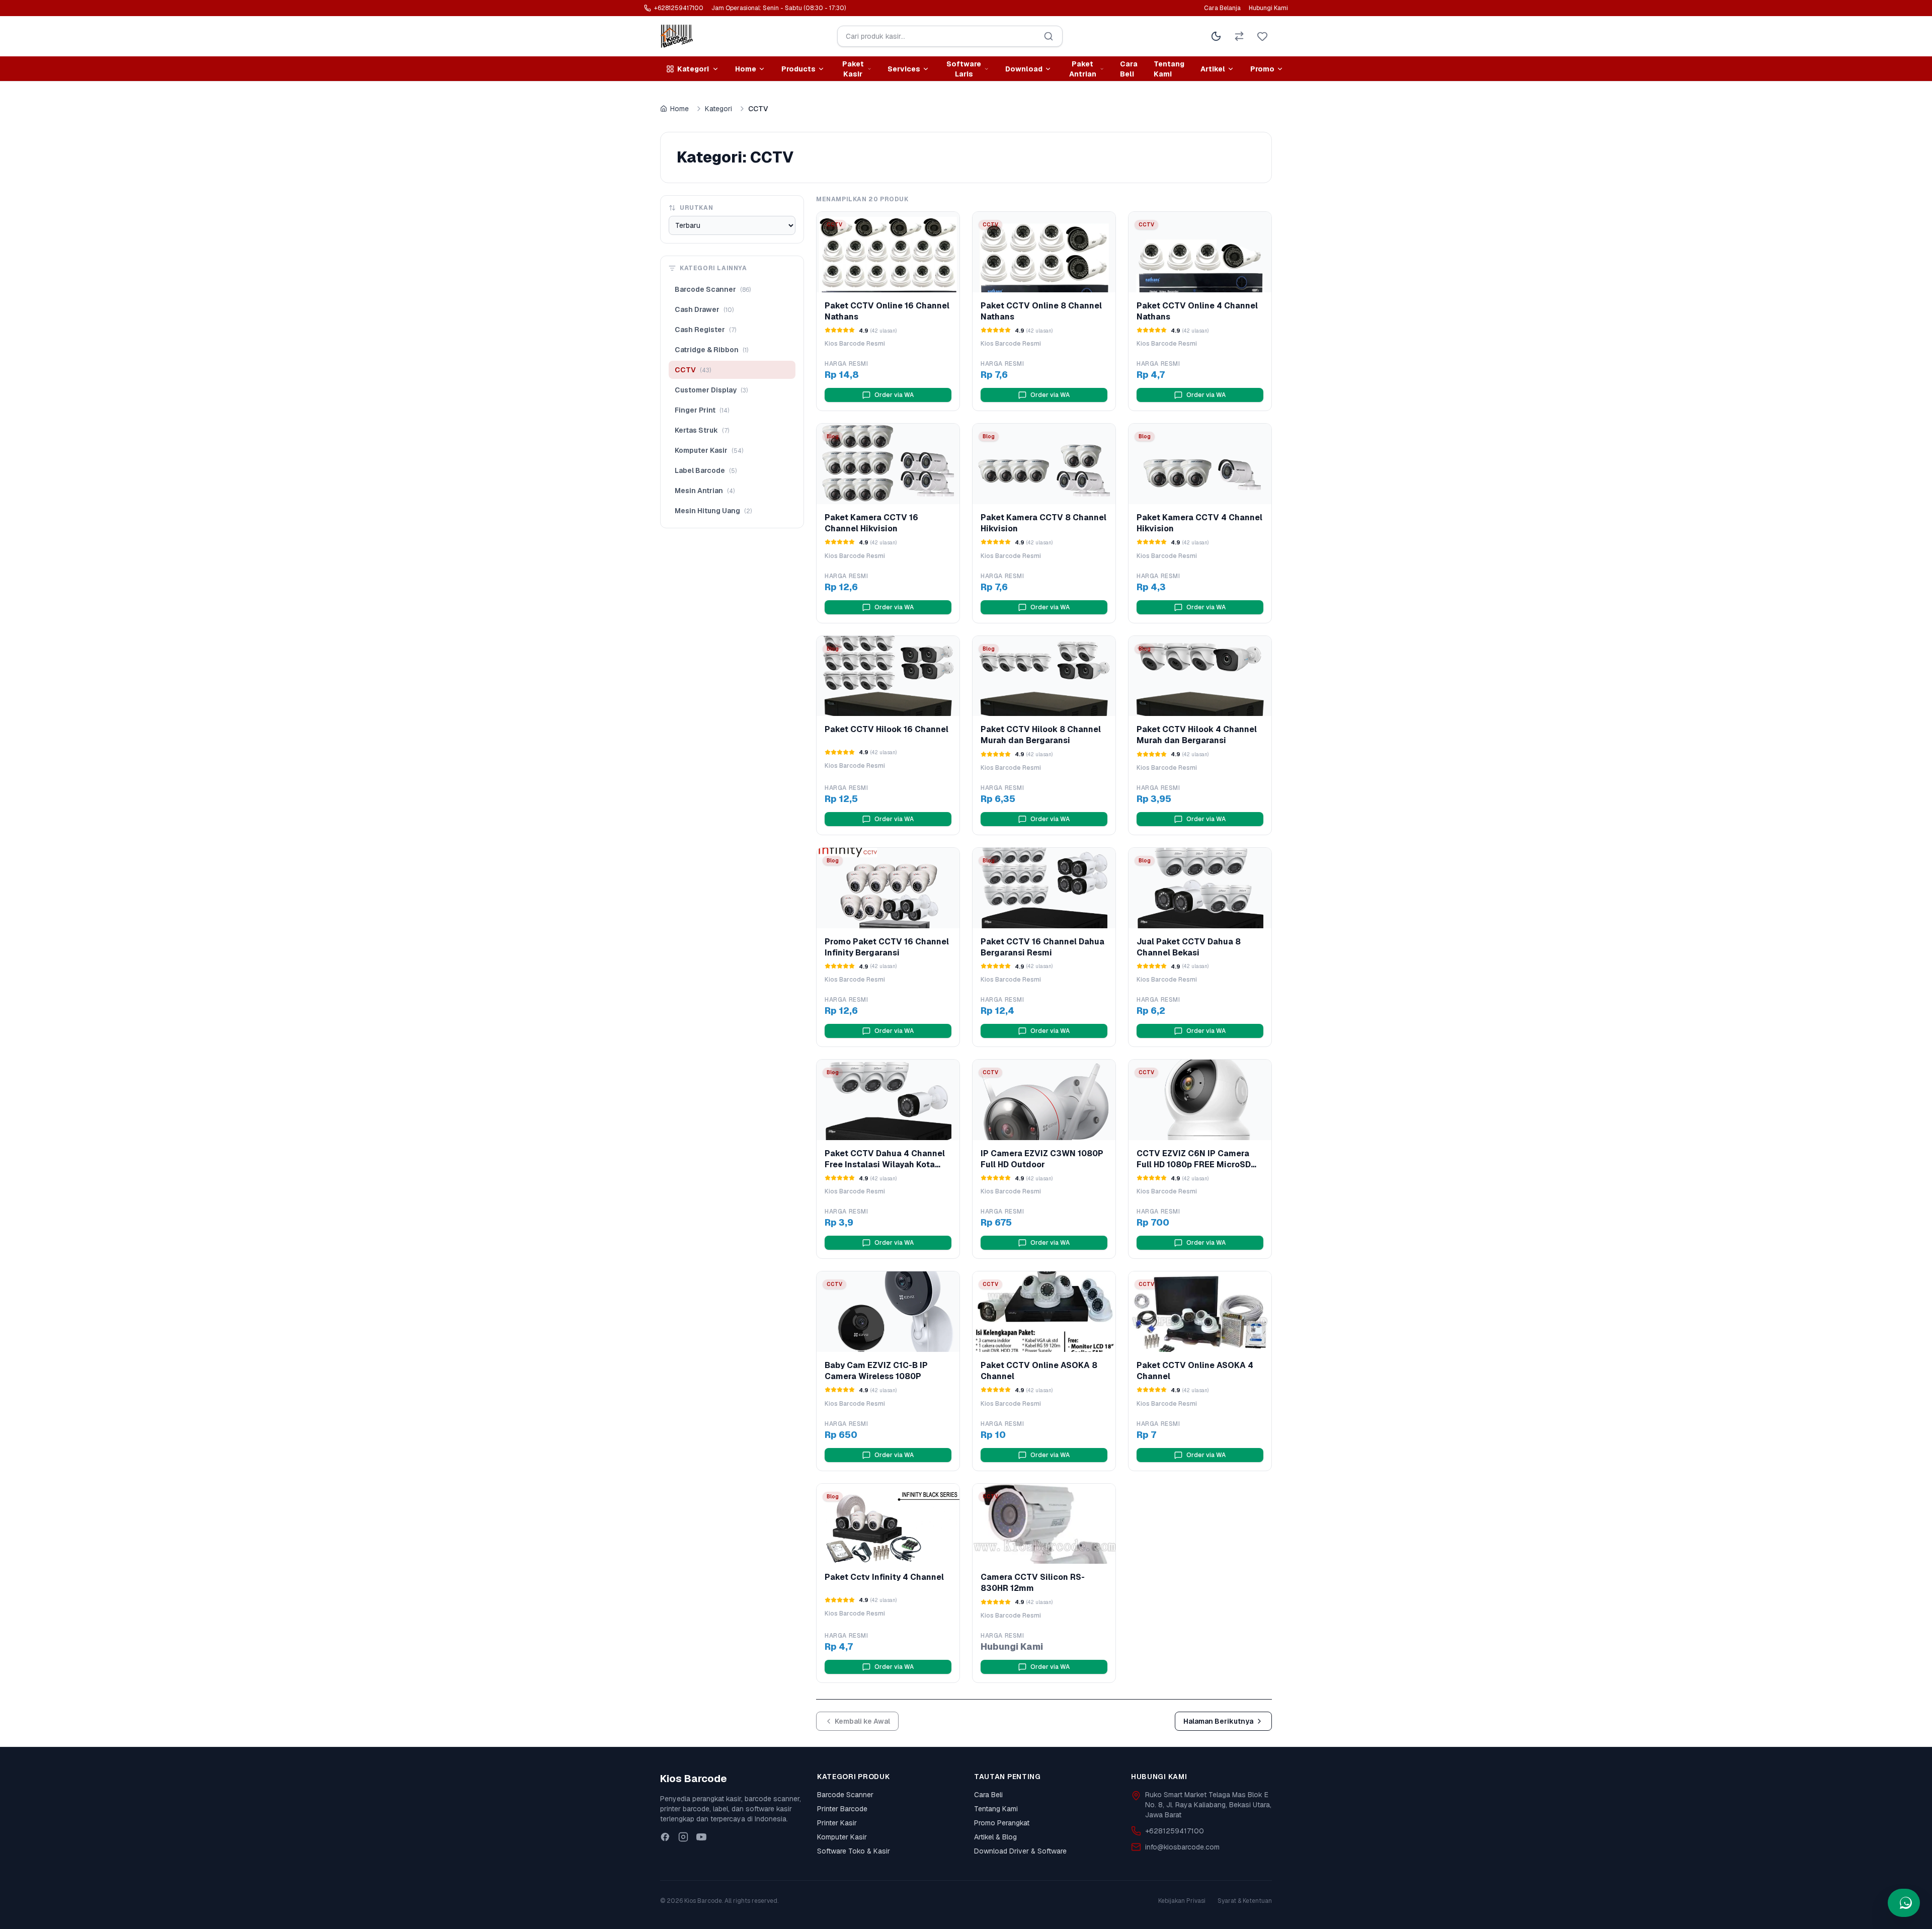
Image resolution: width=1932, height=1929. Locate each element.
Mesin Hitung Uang (713, 511)
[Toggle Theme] (1216, 36)
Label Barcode (706, 470)
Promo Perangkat (1002, 1823)
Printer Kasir (837, 1823)
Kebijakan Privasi (1182, 1901)
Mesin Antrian (705, 491)
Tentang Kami (1169, 69)
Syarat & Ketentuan (1245, 1901)
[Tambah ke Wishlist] (949, 226)
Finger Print (702, 410)
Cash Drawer (704, 309)
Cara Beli (1129, 69)
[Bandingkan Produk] (928, 226)
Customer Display (711, 390)
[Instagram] (683, 1837)
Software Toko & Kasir (854, 1851)
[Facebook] (665, 1837)
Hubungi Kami (1268, 8)
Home (679, 109)
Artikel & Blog (995, 1837)
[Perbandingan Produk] (1239, 36)
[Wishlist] (1262, 36)
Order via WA (894, 395)
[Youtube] (701, 1837)
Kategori (718, 109)
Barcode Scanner (713, 289)
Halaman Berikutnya (1218, 1721)
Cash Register (705, 330)
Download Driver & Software (1020, 1851)
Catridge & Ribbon (711, 350)
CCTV (693, 370)
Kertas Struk (702, 430)
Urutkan (696, 208)
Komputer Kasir (709, 450)
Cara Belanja (1222, 8)
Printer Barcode (842, 1809)
